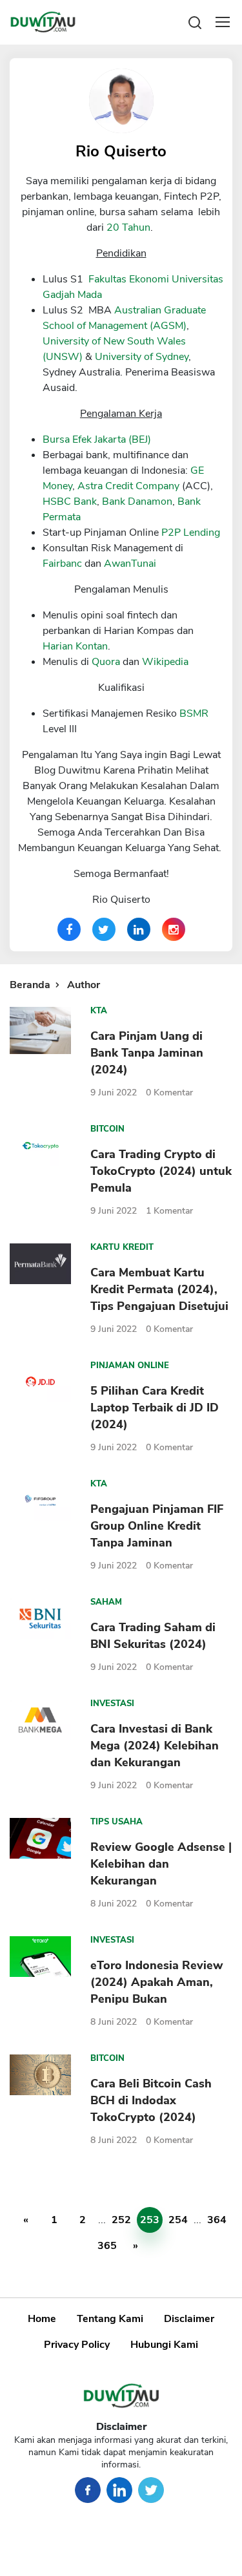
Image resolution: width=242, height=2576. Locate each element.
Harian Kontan (75, 646)
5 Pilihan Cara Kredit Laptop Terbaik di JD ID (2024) (155, 1408)
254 (178, 2220)
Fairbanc (62, 564)
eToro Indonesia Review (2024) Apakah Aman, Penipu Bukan (157, 1982)
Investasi (112, 1704)
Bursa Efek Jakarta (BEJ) (97, 439)
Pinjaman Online (130, 1366)
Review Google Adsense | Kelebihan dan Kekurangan (161, 1864)
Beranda (30, 985)
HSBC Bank (70, 501)
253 (150, 2220)
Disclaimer (189, 2319)
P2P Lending (191, 533)
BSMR (194, 713)
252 (121, 2220)
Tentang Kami (110, 2319)
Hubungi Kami (164, 2345)
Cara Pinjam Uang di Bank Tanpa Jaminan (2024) (147, 1053)
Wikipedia (165, 662)
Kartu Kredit (122, 1247)
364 (217, 2220)
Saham (106, 1602)
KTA (99, 1011)
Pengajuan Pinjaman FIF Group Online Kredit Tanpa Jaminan (157, 1526)
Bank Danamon (137, 501)
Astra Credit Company (128, 486)
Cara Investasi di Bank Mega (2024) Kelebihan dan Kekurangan (155, 1746)
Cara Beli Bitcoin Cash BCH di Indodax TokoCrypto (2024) (151, 2100)
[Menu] (223, 22)
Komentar (169, 1093)
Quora (106, 662)
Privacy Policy (77, 2345)
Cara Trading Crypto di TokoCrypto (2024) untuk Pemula (161, 1171)
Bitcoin (107, 1129)
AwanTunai (130, 564)
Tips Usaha (116, 1822)
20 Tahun (128, 227)
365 (107, 2246)
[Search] (195, 22)
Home (42, 2319)
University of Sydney (142, 357)
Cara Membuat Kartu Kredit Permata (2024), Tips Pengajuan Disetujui (159, 1289)
